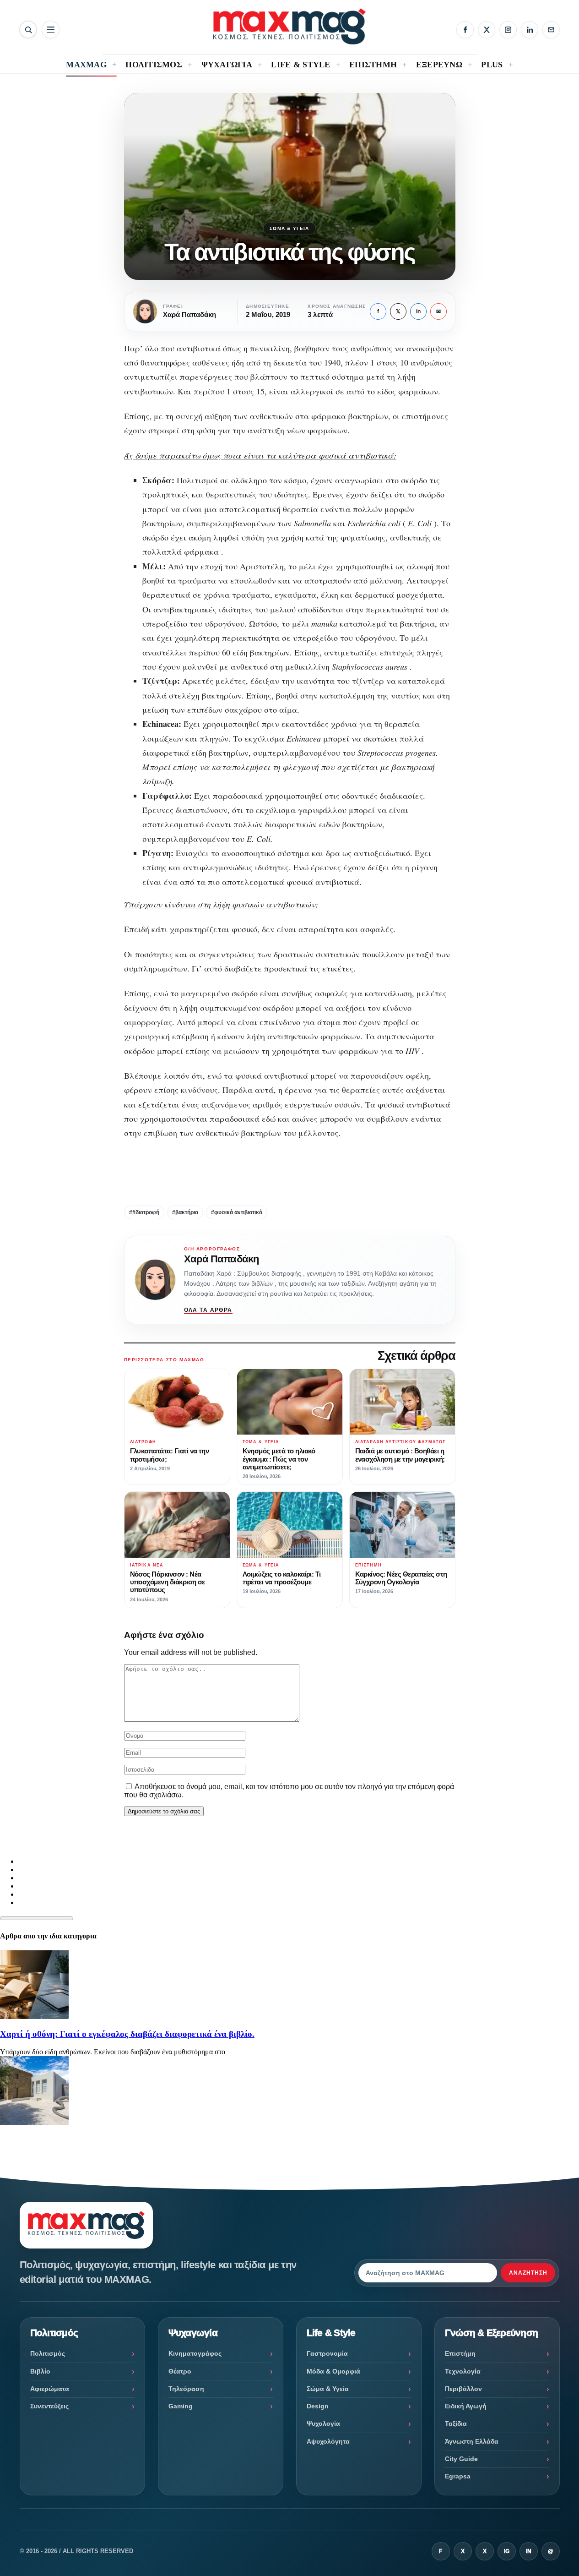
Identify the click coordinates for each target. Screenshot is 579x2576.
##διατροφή (144, 1212)
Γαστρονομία (327, 2353)
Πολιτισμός (48, 2353)
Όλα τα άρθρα (208, 1310)
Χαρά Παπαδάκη (222, 1259)
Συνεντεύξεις (49, 2406)
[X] (487, 30)
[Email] (551, 30)
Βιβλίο (40, 2371)
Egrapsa (458, 2476)
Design (318, 2406)
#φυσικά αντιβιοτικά (237, 1212)
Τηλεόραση (186, 2389)
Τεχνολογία (463, 2371)
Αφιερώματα (50, 2389)
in (418, 311)
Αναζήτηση (528, 2273)
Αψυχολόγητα (328, 2441)
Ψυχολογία (323, 2423)
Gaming (181, 2406)
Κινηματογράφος (195, 2353)
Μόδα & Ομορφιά (333, 2371)
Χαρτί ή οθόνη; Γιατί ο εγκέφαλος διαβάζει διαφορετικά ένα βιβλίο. (127, 2034)
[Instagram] (508, 30)
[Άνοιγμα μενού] (51, 30)
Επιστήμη (460, 2353)
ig (507, 2551)
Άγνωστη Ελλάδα (472, 2441)
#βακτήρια (185, 1212)
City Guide (461, 2459)
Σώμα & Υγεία (289, 228)
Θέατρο (180, 2371)
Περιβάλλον (463, 2389)
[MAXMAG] (289, 26)
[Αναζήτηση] (28, 30)
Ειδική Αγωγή (466, 2406)
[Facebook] (465, 30)
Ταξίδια (456, 2423)
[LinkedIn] (530, 30)
